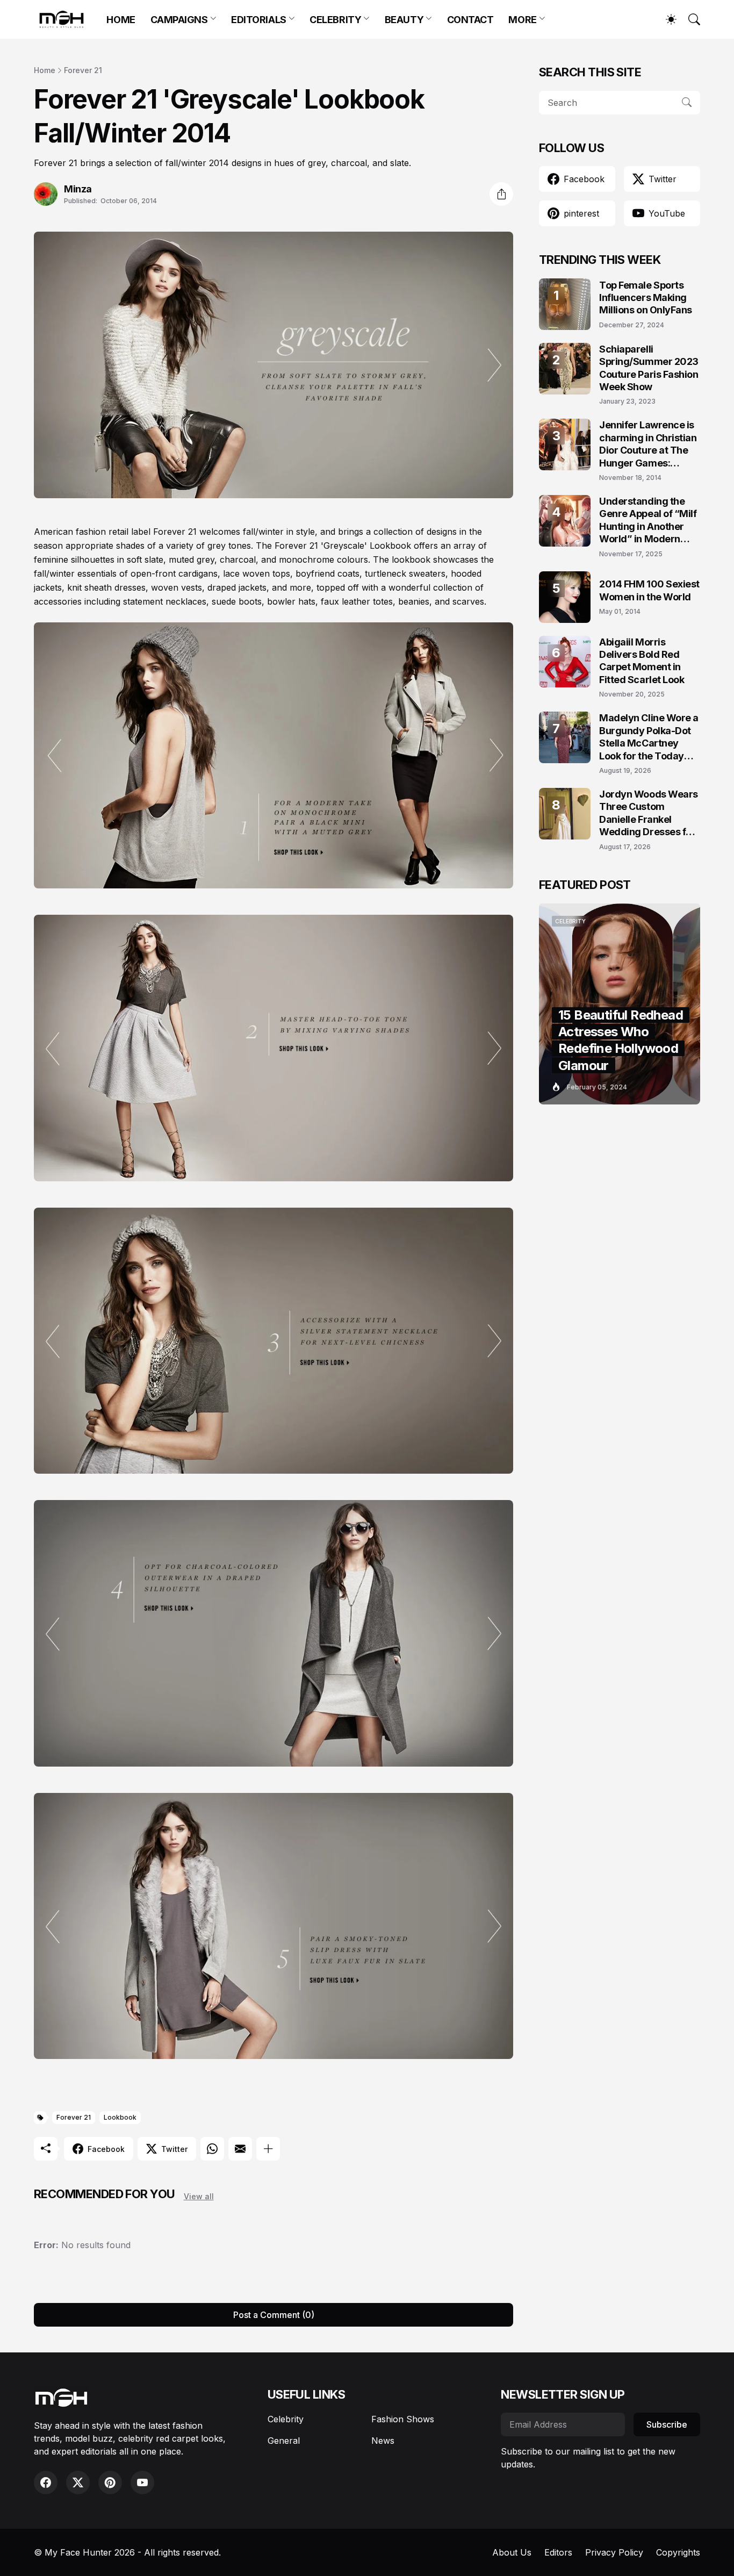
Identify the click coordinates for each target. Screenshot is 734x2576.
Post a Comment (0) (274, 2315)
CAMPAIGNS (179, 20)
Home (45, 70)
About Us (512, 2552)
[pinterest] (110, 2482)
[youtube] (142, 2482)
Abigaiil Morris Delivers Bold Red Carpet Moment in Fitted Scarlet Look (642, 661)
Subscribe (667, 2424)
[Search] (689, 19)
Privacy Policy (614, 2552)
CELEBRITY (335, 20)
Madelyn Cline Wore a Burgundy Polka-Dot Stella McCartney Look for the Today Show (649, 737)
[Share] (501, 194)
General (284, 2441)
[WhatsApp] (212, 2149)
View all (199, 2196)
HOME (121, 20)
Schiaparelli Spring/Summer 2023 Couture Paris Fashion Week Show (649, 368)
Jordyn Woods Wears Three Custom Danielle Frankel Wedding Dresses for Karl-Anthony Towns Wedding (649, 813)
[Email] (240, 2149)
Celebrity (286, 2419)
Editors (558, 2552)
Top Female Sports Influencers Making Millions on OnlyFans (646, 298)
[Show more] (268, 2149)
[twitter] (78, 2482)
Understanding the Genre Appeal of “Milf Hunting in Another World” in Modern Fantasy (648, 521)
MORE (522, 20)
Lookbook (120, 2117)
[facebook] (46, 2482)
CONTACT (470, 20)
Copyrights (678, 2552)
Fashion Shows (403, 2419)
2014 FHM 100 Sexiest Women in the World (649, 590)
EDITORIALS (259, 20)
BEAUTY (404, 20)
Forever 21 (83, 70)
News (383, 2441)
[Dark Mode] (666, 19)
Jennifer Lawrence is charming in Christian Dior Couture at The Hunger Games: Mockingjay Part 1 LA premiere (648, 444)
